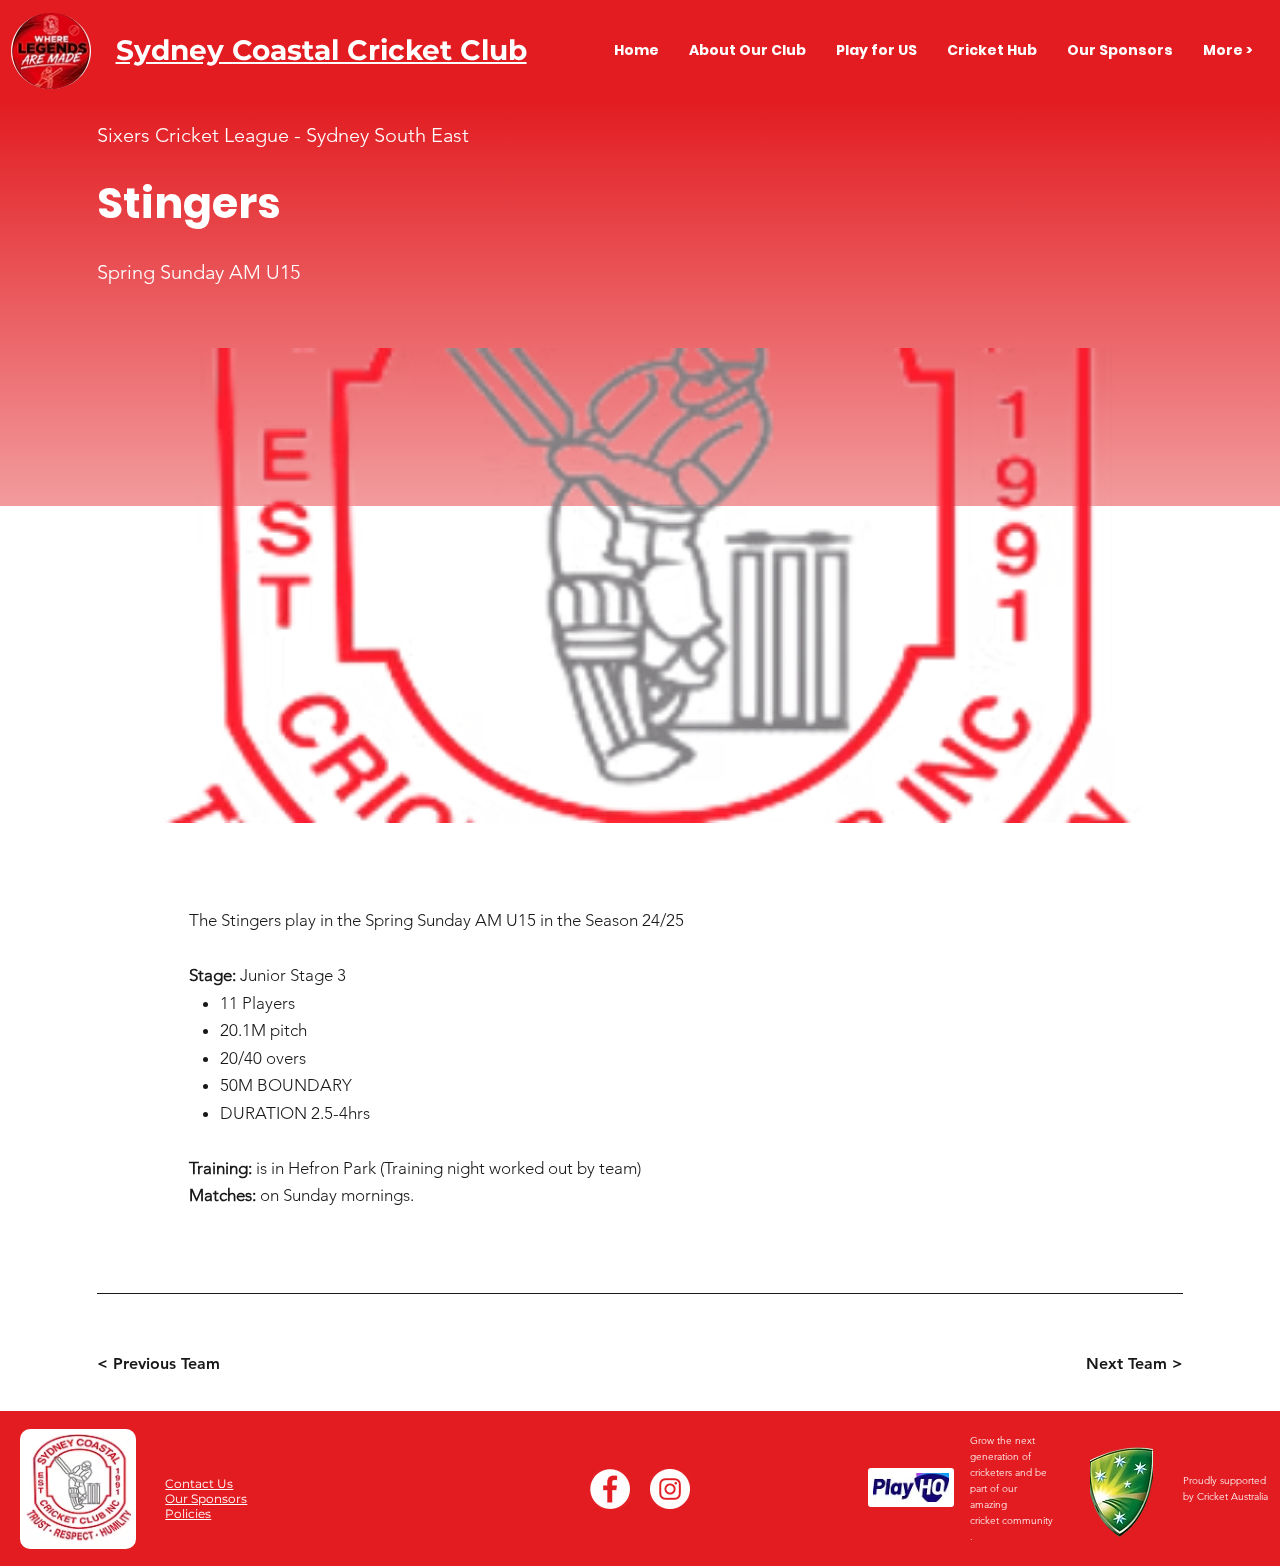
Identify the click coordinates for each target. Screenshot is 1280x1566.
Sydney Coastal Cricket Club (321, 50)
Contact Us (199, 1483)
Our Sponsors (206, 1498)
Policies (188, 1513)
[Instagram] (670, 1489)
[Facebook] (610, 1489)
